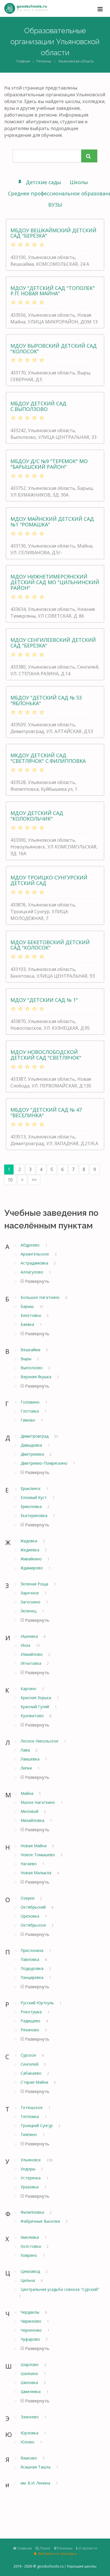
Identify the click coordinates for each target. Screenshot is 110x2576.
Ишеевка (30, 1636)
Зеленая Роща (35, 1584)
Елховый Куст (34, 1497)
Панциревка (33, 1977)
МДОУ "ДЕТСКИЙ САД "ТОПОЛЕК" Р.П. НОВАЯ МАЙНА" (53, 291)
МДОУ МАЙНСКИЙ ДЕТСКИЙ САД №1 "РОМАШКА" (52, 522)
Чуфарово (31, 2339)
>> (34, 1180)
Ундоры (28, 2169)
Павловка (30, 1959)
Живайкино (32, 1559)
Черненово (32, 2330)
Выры (27, 1359)
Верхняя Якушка (37, 1377)
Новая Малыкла (37, 1873)
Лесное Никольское (40, 1741)
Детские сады (44, 182)
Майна (27, 1793)
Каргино (29, 1689)
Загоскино (31, 1602)
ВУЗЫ (55, 205)
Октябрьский (34, 1907)
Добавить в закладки (57, 2553)
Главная (23, 61)
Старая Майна (35, 2082)
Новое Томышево (38, 1855)
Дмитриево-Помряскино (45, 1463)
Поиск (45, 2548)
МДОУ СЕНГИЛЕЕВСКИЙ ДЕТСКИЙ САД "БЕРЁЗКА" (53, 643)
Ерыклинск (31, 1488)
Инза (26, 1645)
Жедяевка (30, 1550)
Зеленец (29, 1611)
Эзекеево (30, 2417)
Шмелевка (31, 2391)
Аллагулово (32, 1272)
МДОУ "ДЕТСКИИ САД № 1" (44, 1000)
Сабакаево (32, 2073)
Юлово (28, 2442)
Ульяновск (31, 2160)
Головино (31, 1402)
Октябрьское (34, 1925)
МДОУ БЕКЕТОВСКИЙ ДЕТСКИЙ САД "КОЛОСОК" (50, 945)
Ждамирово (32, 1568)
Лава (26, 1750)
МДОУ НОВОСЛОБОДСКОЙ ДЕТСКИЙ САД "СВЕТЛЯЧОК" (46, 1055)
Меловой (30, 1811)
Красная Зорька (36, 1698)
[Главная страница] (26, 8)
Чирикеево (31, 2321)
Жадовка (29, 1541)
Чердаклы (30, 2312)
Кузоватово (33, 1716)
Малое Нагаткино (38, 1802)
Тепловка (30, 2116)
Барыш (28, 1306)
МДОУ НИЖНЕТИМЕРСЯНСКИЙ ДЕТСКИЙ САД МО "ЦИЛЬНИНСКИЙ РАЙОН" (55, 582)
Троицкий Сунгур (37, 2125)
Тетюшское (32, 2107)
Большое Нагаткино (41, 1297)
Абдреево (31, 1245)
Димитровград (35, 1436)
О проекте (87, 2548)
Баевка (28, 1324)
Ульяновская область (76, 61)
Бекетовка (31, 1315)
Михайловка (33, 1820)
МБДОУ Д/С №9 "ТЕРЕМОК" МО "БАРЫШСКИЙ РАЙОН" (49, 464)
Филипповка (33, 2212)
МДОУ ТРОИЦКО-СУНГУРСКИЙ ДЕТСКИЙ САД (49, 880)
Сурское (29, 2055)
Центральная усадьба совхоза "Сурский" (60, 2289)
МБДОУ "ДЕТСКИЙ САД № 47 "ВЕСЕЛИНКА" (46, 1112)
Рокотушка (32, 2012)
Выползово (32, 1368)
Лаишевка (31, 1759)
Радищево (31, 2021)
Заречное (30, 1593)
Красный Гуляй (35, 1707)
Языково (29, 2458)
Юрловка (30, 2433)
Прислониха (33, 1950)
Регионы (44, 61)
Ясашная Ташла (36, 2467)
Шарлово (30, 2364)
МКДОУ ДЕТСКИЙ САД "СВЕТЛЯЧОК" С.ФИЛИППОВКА (48, 758)
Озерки (28, 1898)
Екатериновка (35, 1515)
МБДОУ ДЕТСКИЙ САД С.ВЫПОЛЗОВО (38, 406)
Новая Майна (34, 1846)
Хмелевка (30, 2237)
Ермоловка (32, 1506)
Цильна (28, 2280)
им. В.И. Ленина (36, 2483)
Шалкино (30, 2373)
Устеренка (31, 2178)
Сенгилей (30, 2064)
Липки (27, 1768)
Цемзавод (31, 2271)
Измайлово (32, 1654)
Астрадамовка (35, 1263)
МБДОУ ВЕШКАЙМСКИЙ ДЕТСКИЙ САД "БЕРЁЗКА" (53, 233)
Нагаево (29, 1864)
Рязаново (30, 2030)
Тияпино (29, 2134)
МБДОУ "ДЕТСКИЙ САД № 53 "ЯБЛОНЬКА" (46, 700)
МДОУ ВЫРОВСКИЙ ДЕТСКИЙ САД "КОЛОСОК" (54, 348)
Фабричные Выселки (41, 2221)
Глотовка (30, 1411)
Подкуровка (33, 1968)
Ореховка (30, 1916)
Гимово (28, 1420)
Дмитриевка (33, 1454)
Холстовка (31, 2246)
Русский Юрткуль (38, 2003)
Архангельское (35, 1254)
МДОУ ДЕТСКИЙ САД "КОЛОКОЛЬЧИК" (37, 816)
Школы (79, 182)
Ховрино (29, 2255)
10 (10, 1180)
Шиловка (30, 2382)
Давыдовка (32, 1445)
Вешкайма (31, 1350)
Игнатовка (31, 1663)
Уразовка (30, 2187)
